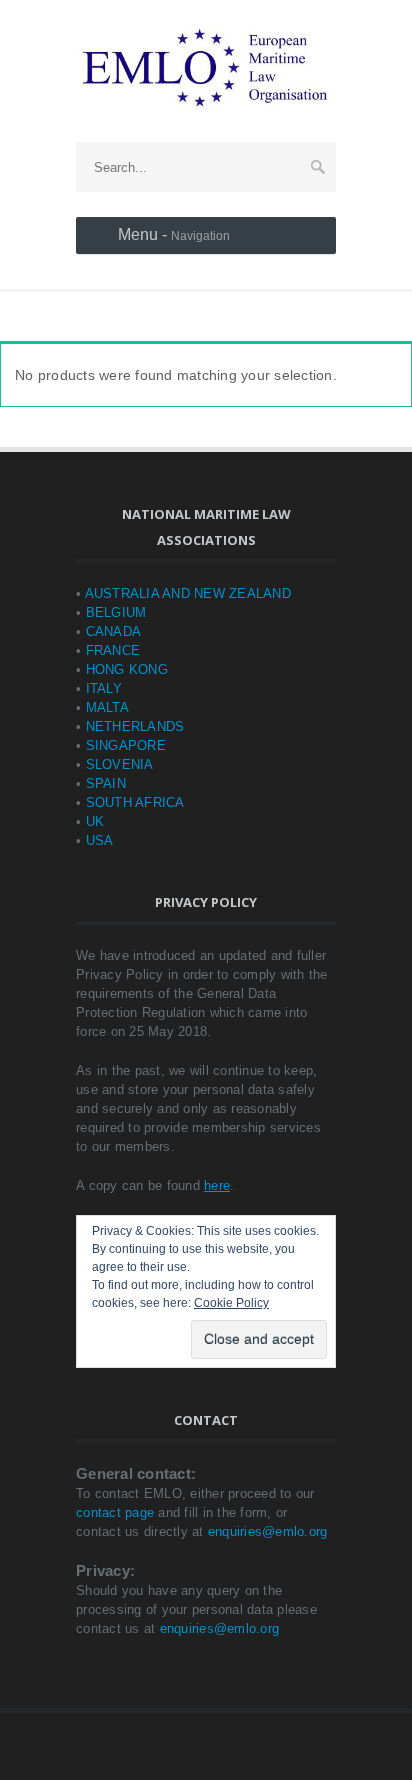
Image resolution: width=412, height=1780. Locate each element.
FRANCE (113, 650)
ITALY (104, 688)
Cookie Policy (231, 1303)
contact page (115, 1512)
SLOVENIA (120, 764)
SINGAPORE (126, 745)
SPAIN (106, 783)
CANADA (114, 631)
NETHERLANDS (135, 726)
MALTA (107, 707)
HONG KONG (127, 669)
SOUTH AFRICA (135, 802)
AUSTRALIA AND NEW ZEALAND (188, 593)
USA (100, 840)
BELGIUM (116, 612)
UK (95, 821)
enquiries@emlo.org (268, 1531)
